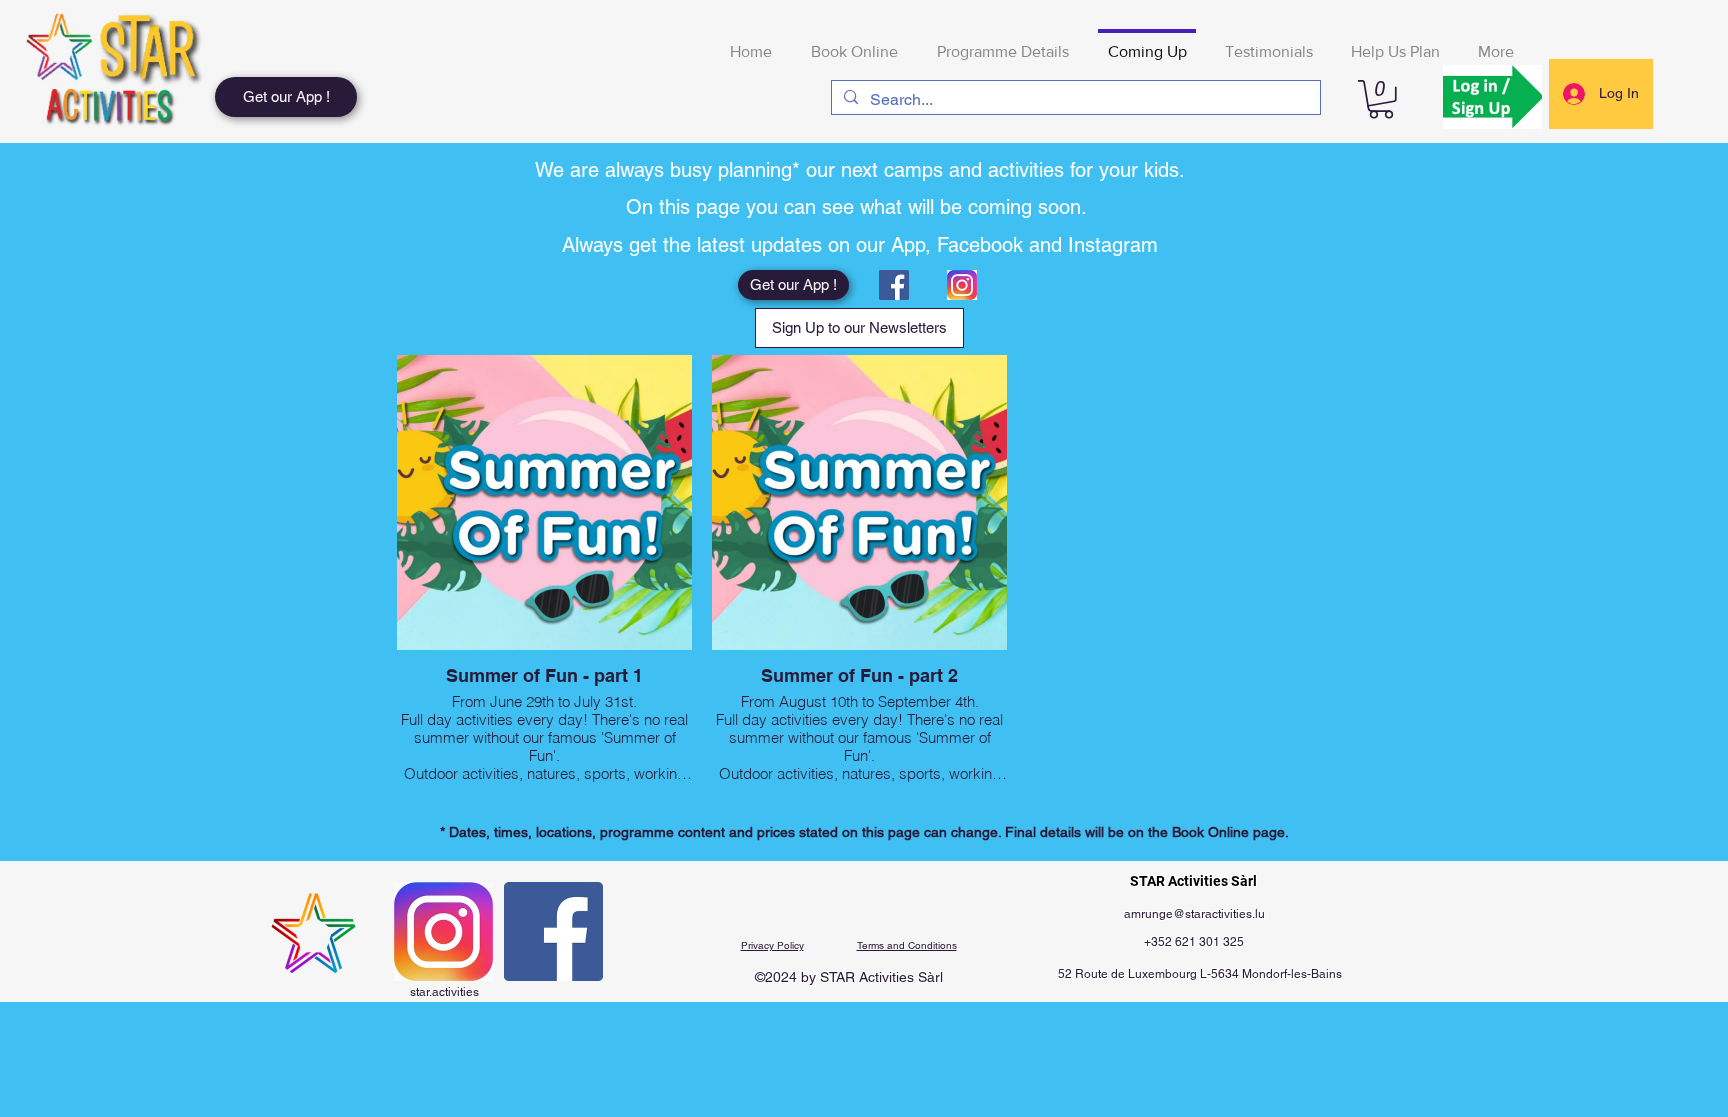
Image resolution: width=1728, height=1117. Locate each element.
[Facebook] (894, 285)
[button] (1381, 99)
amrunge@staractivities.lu (1194, 914)
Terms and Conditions (907, 945)
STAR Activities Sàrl (1193, 881)
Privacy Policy (772, 945)
